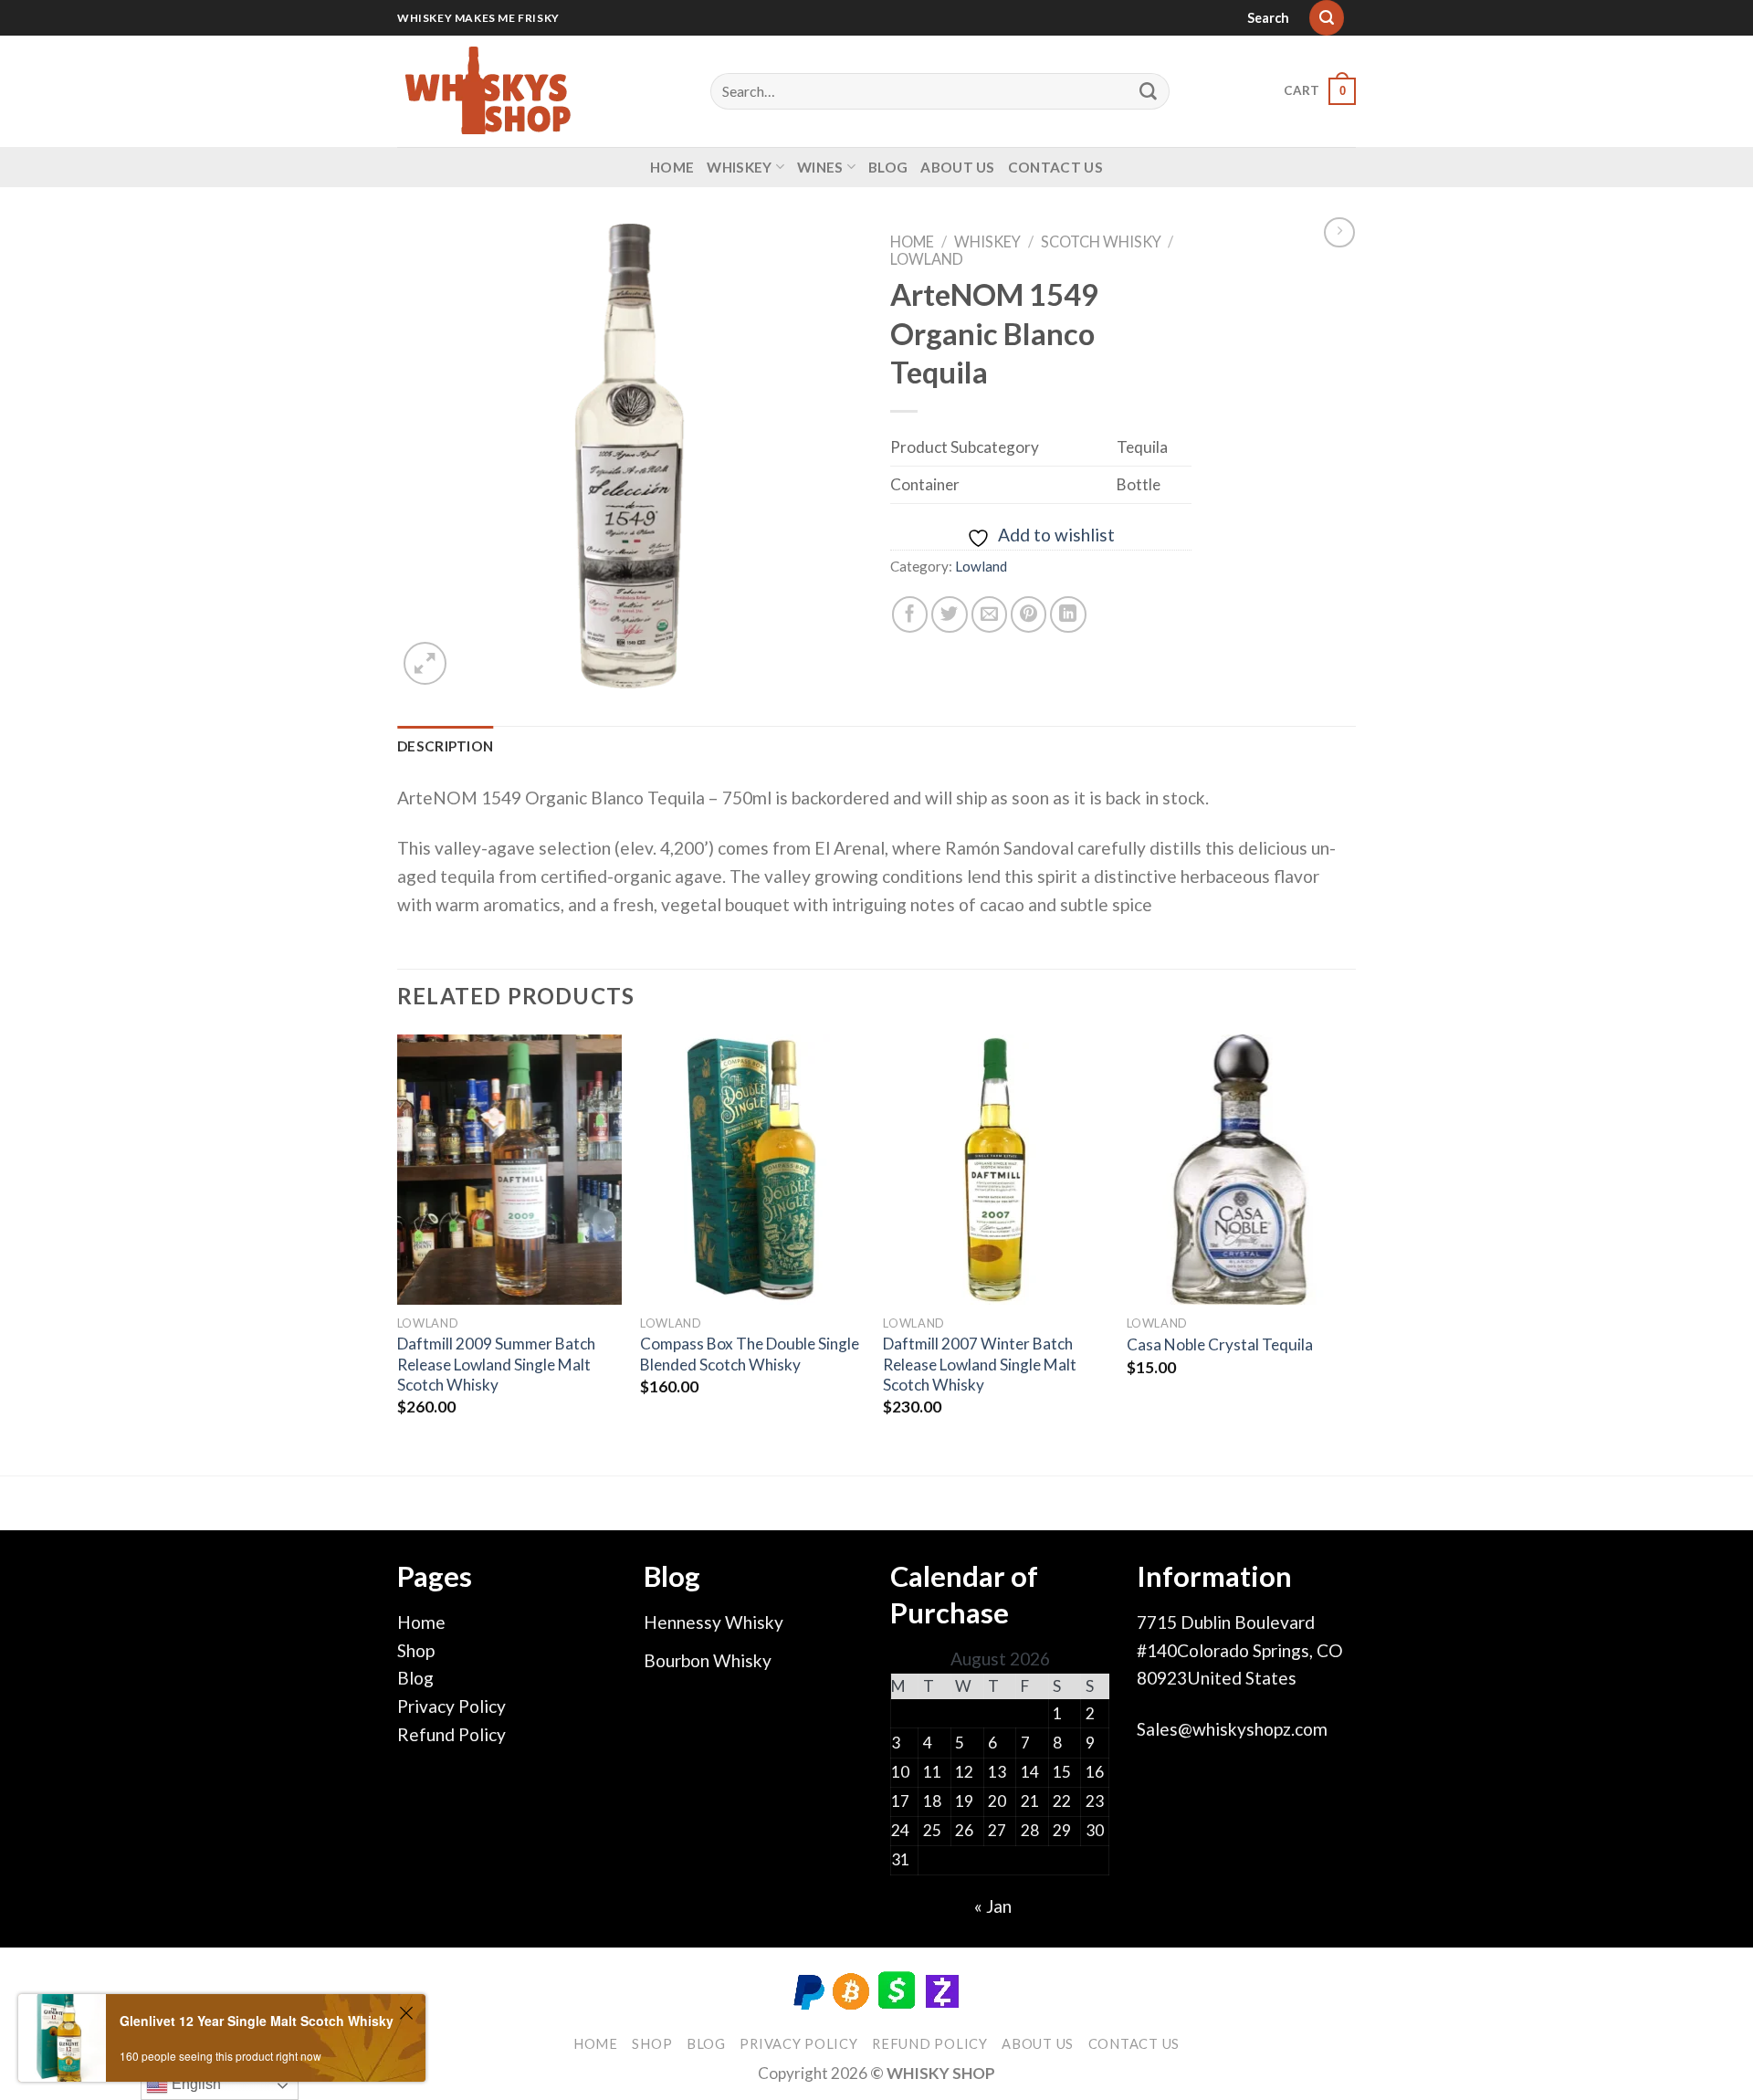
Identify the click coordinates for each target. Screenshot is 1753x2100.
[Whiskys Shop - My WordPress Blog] (488, 91)
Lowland (927, 259)
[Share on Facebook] (910, 614)
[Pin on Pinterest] (1029, 614)
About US (957, 167)
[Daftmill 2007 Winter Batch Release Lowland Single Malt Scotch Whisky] (996, 1170)
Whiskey (739, 167)
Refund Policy (451, 1734)
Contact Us (1055, 167)
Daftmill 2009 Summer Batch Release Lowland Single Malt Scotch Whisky (496, 1364)
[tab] (445, 746)
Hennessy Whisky (714, 1622)
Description (445, 746)
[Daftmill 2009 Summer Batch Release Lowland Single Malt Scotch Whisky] (510, 1170)
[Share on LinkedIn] (1068, 614)
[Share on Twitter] (950, 614)
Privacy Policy (451, 1706)
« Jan (993, 1906)
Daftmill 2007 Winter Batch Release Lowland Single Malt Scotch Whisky (980, 1364)
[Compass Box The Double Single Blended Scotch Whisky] (753, 1170)
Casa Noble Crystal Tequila (1220, 1344)
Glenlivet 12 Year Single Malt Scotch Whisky (257, 2021)
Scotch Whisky (1101, 241)
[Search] (1327, 18)
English (194, 2084)
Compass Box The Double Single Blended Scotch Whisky (750, 1354)
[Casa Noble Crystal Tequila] (1239, 1170)
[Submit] (1149, 91)
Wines (820, 167)
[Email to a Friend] (990, 614)
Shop (416, 1650)
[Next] (1350, 1253)
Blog (888, 167)
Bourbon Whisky (708, 1660)
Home (672, 167)
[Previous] (398, 1253)
